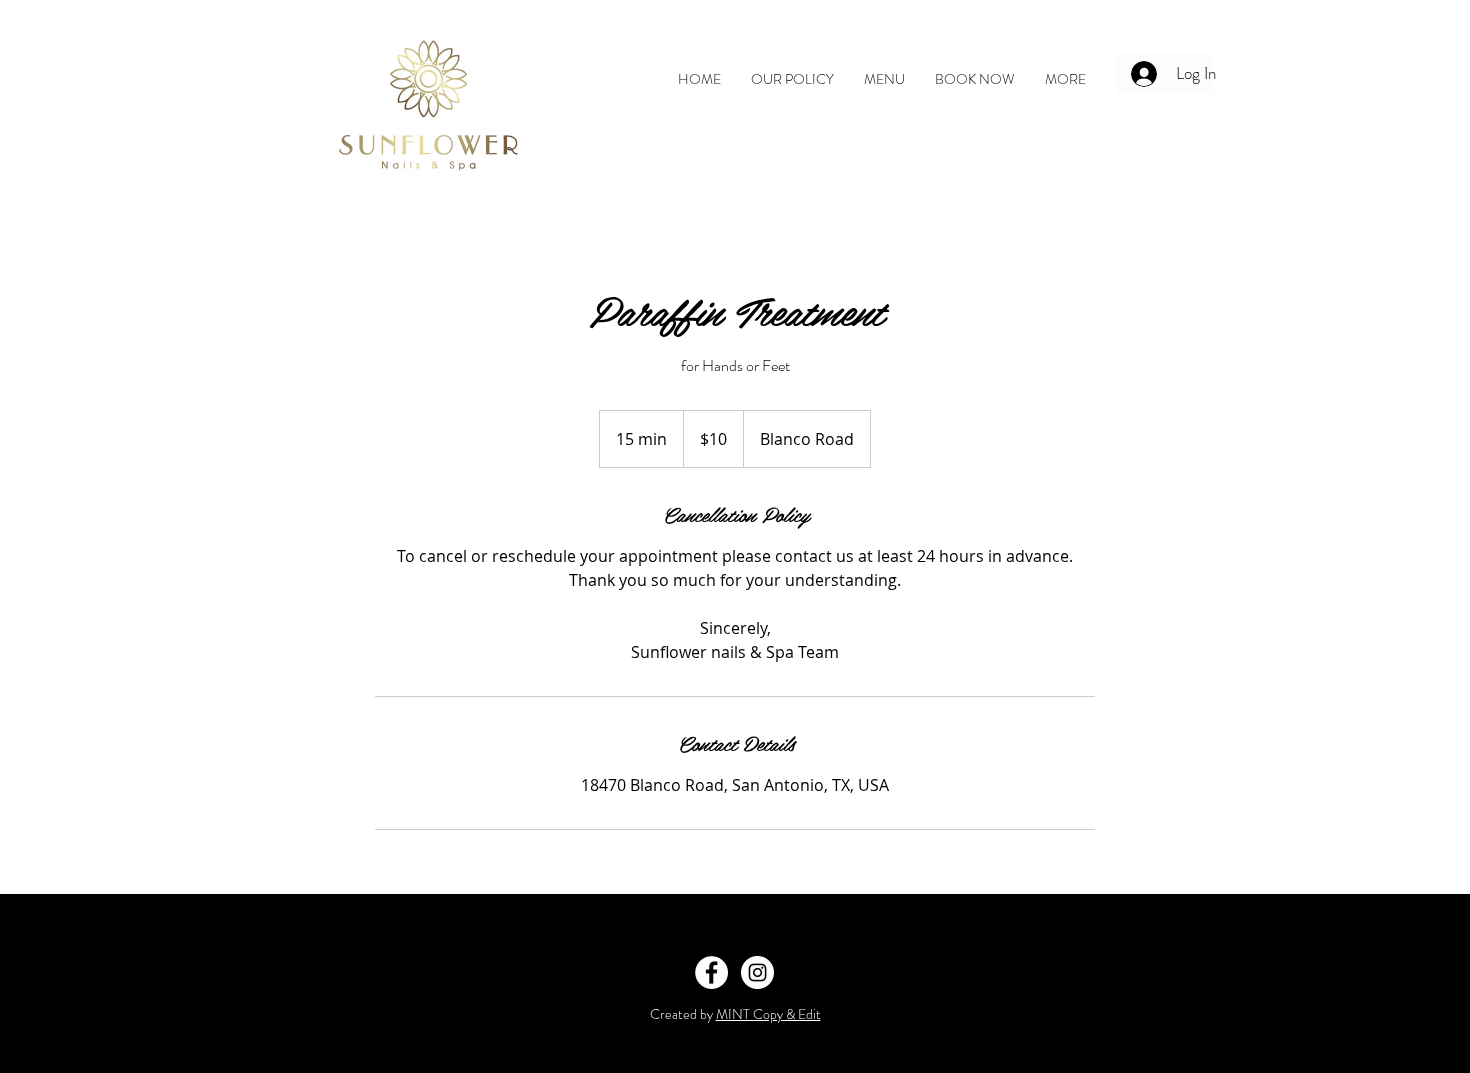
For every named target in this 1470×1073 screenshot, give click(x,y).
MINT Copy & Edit (768, 1014)
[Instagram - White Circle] (757, 972)
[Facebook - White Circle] (711, 972)
